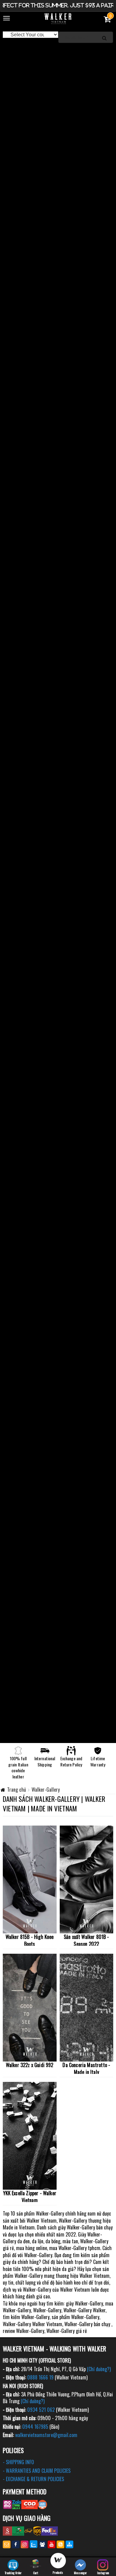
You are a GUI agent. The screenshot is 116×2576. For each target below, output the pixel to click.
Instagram (103, 2573)
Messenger (80, 2573)
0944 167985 (35, 2427)
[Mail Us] (7, 2544)
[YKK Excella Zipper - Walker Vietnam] (30, 2136)
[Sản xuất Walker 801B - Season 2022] (87, 1879)
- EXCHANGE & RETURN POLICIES (33, 2479)
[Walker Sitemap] (69, 2544)
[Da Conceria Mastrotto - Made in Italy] (87, 2008)
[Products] (58, 2562)
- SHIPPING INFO (18, 2462)
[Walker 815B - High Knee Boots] (30, 1879)
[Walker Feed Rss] (60, 2544)
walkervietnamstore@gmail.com (46, 2435)
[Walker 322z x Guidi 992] (30, 2008)
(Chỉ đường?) (99, 2369)
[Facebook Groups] (43, 2544)
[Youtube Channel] (52, 2544)
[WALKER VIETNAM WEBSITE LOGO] (58, 19)
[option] (58, 50)
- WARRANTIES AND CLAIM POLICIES (37, 2471)
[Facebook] (16, 2544)
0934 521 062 (41, 2410)
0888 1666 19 (40, 2377)
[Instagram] (25, 2544)
